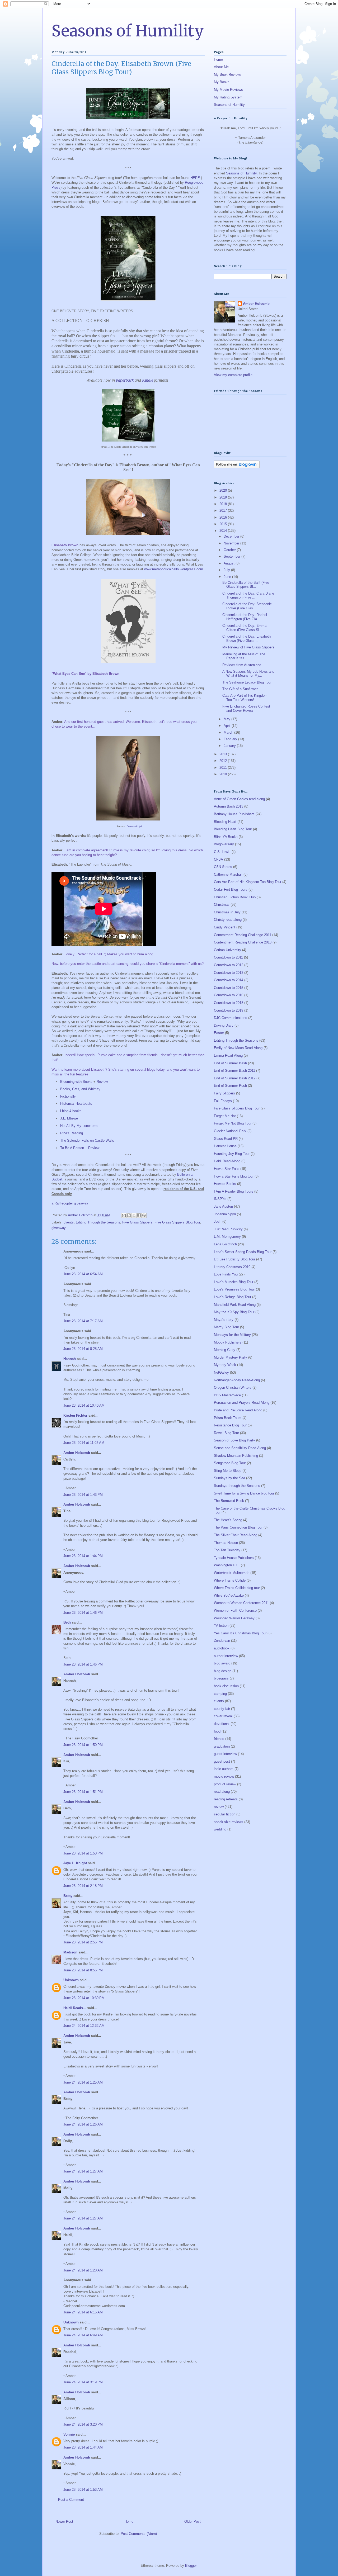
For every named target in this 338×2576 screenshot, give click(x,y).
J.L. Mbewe (69, 1118)
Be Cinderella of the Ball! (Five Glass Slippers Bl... (246, 585)
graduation (222, 1746)
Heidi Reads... (75, 2008)
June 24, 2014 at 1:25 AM (83, 2082)
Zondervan (222, 1641)
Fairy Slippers (224, 1093)
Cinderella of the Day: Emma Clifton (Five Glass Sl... (244, 628)
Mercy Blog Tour (226, 1327)
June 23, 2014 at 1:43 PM (83, 1495)
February (231, 739)
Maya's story (224, 1320)
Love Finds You (226, 1274)
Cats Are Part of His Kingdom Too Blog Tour (248, 882)
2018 (224, 504)
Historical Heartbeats (76, 1104)
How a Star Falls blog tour (234, 1176)
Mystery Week (225, 1365)
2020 (224, 490)
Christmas (222, 905)
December (232, 536)
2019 (224, 497)
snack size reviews (229, 1822)
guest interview (225, 1754)
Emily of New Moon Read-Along (238, 1048)
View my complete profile (233, 375)
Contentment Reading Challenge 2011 (243, 935)
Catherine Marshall (228, 874)
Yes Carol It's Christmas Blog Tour (240, 1633)
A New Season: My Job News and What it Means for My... (248, 674)
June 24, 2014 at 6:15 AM (83, 2312)
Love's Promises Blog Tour (234, 1289)
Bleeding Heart (225, 822)
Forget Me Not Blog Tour (233, 1123)
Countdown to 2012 (229, 965)
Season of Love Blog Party (234, 1440)
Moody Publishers (228, 1342)
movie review (224, 1776)
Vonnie (69, 2434)
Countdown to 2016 (229, 995)
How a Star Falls (227, 1169)
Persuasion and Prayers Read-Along (242, 1403)
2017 (224, 511)
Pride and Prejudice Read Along (238, 1410)
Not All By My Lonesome (79, 1126)
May (227, 719)
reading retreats (226, 1799)
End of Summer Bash (230, 1063)
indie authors (224, 1769)
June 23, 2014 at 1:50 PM (83, 1745)
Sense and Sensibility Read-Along (240, 1448)
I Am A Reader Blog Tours (234, 1191)
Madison (70, 1952)
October (230, 550)
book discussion (226, 1686)
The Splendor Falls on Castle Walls (87, 1140)
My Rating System (228, 97)
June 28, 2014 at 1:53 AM (83, 2490)
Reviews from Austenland (242, 665)
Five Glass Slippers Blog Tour (177, 1222)
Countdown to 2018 (229, 1003)
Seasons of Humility (128, 31)
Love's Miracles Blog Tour (234, 1282)
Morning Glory (225, 1350)
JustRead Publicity (228, 1229)
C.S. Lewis (222, 852)
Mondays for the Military (232, 1335)
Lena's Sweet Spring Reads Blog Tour (243, 1252)
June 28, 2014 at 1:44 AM (83, 2447)
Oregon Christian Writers (233, 1387)
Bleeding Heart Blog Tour (233, 829)
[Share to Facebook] (139, 1215)
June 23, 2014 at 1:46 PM (83, 1613)
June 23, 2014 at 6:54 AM (83, 1274)
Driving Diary (224, 1025)
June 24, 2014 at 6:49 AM (83, 2335)
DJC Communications (231, 1018)
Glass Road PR (226, 1139)
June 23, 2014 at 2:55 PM (83, 1942)
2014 (224, 531)
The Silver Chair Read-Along (236, 1535)
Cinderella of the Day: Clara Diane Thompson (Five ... (248, 596)
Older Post (193, 2522)
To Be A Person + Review (80, 1148)
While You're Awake (229, 1595)
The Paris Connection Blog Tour (238, 1527)
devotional (222, 1724)
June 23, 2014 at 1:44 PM (83, 1556)
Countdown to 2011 (228, 957)
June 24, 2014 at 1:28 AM (83, 2270)
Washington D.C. (227, 1565)
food (217, 1731)
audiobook (222, 1648)
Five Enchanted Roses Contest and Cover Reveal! (246, 708)
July (227, 570)
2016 (224, 517)
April (228, 726)
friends (219, 1739)
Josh (218, 1221)
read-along (222, 1792)
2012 (224, 761)
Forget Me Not (225, 1116)
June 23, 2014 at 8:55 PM (83, 1970)
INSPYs (220, 1199)
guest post (222, 1761)
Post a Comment (71, 2500)
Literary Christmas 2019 (232, 1267)
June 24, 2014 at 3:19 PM (83, 2382)
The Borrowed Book (229, 1501)
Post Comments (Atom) (139, 2534)
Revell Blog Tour (226, 1433)
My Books (222, 82)
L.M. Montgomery (227, 1237)
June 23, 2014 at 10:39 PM (84, 1998)
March (229, 732)
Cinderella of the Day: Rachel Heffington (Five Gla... (245, 617)
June (228, 577)
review (219, 1807)
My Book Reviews (228, 75)
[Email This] (124, 1215)
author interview (226, 1656)
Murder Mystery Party (231, 1357)
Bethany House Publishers (234, 814)
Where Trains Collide (230, 1580)
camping (220, 1694)
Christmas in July (227, 912)
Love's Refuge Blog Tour (233, 1297)
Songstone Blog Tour (230, 1463)
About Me (221, 67)
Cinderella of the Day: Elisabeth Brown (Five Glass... (247, 639)
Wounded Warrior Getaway (234, 1618)
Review (102, 1082)
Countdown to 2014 (229, 980)
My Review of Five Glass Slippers (248, 647)
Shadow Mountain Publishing (236, 1456)
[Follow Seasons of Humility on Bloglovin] (237, 467)
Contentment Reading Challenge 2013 (243, 942)
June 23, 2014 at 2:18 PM (83, 1886)
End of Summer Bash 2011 (234, 1071)
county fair (222, 1709)
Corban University (227, 950)
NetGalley (221, 1372)
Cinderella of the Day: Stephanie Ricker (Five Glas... (247, 606)
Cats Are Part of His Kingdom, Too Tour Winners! (245, 698)
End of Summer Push (230, 1086)
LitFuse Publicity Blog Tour (234, 1259)
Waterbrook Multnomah (232, 1573)
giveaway (59, 1228)
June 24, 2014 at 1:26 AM (83, 2124)
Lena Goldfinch (225, 1244)
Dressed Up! (134, 826)
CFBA (219, 859)
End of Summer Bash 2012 (235, 1078)
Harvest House (225, 1146)
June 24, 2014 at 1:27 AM (83, 2171)
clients (69, 1222)
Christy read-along (228, 920)
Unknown (71, 1980)
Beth (67, 1622)
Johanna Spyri (225, 1214)
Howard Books (225, 1184)
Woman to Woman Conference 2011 (241, 1603)
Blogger (191, 2566)
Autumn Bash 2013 (229, 806)
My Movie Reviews (228, 90)
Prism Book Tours (228, 1418)
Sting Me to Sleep (228, 1471)
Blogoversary (224, 844)
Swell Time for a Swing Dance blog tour (244, 1493)
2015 (224, 524)
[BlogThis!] (129, 1215)
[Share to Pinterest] (144, 1215)
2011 (224, 768)
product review (225, 1784)
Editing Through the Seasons (98, 1222)
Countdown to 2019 (229, 1010)
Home (129, 2522)
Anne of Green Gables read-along (239, 799)
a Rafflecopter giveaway (70, 1203)
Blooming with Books (76, 1082)
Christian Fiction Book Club (235, 897)
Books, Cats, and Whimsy (80, 1089)
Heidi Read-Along (227, 1161)
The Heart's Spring (228, 1520)
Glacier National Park (230, 1131)
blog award (222, 1663)
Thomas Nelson (226, 1543)
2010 (224, 774)
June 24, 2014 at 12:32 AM (84, 2026)
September (233, 556)
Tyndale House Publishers (234, 1558)
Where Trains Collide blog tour (237, 1588)
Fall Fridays (223, 1101)
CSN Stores (223, 867)
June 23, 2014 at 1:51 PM (83, 1792)
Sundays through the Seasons (237, 1486)
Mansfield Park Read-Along (235, 1305)
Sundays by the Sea (229, 1478)
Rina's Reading (72, 1133)
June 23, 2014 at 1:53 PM (83, 1853)
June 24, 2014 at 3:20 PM (83, 2424)
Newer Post (64, 2522)
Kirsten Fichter (75, 1415)
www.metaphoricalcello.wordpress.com (174, 569)
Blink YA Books (226, 837)
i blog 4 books (71, 1111)
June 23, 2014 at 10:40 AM (84, 1405)
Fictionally (68, 1096)
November (232, 543)
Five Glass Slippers (137, 1222)
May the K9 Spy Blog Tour (234, 1312)
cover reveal (223, 1716)
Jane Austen (223, 1206)
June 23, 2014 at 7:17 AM (83, 1321)
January (230, 746)
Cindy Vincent (225, 927)
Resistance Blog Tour (230, 1425)
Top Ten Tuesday (227, 1550)
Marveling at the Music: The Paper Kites (244, 656)
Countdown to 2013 (229, 973)
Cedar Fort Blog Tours (231, 889)
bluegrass (221, 1678)
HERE (195, 178)
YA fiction (221, 1626)
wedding (220, 1829)
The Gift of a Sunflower (240, 689)
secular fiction (225, 1814)
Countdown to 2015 (229, 988)
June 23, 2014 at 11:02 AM (84, 1443)
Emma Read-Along (228, 1055)
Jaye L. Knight (75, 1863)
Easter (219, 1033)
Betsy (68, 1896)
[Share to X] (134, 1215)
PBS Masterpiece (227, 1395)
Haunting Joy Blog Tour (232, 1154)
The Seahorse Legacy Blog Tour (247, 682)
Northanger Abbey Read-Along (237, 1380)
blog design (223, 1671)
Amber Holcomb (77, 1453)
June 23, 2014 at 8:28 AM (83, 1349)
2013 (224, 754)
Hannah (70, 1359)
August (230, 563)
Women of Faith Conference (235, 1610)
